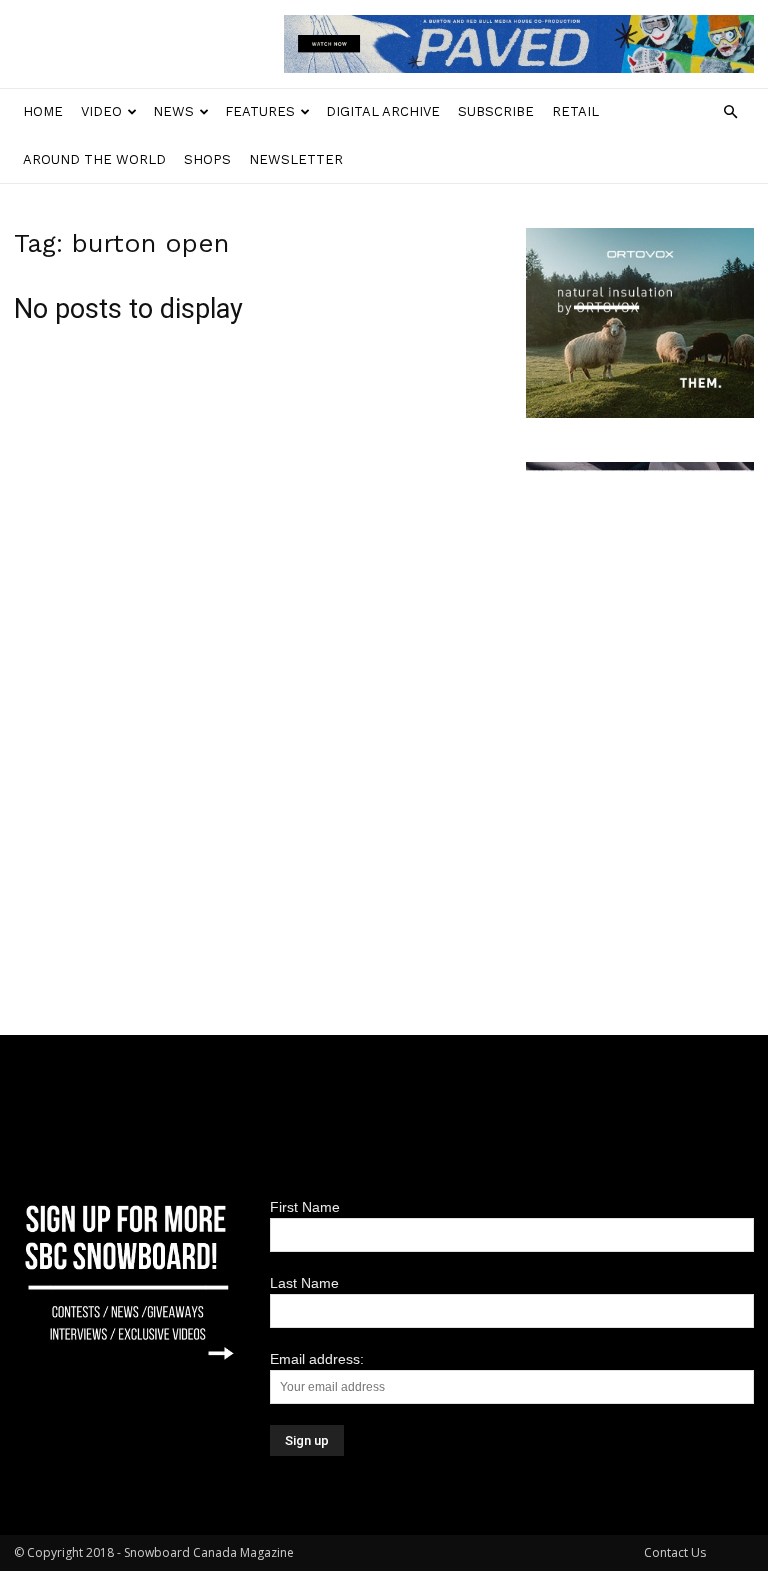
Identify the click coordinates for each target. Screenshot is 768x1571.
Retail (575, 111)
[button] (730, 112)
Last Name (304, 1283)
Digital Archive (383, 111)
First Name (305, 1207)
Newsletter (296, 159)
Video (101, 111)
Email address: (317, 1359)
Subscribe (496, 111)
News (173, 111)
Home (43, 111)
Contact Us (675, 1552)
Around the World (94, 159)
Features (260, 111)
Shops (207, 159)
